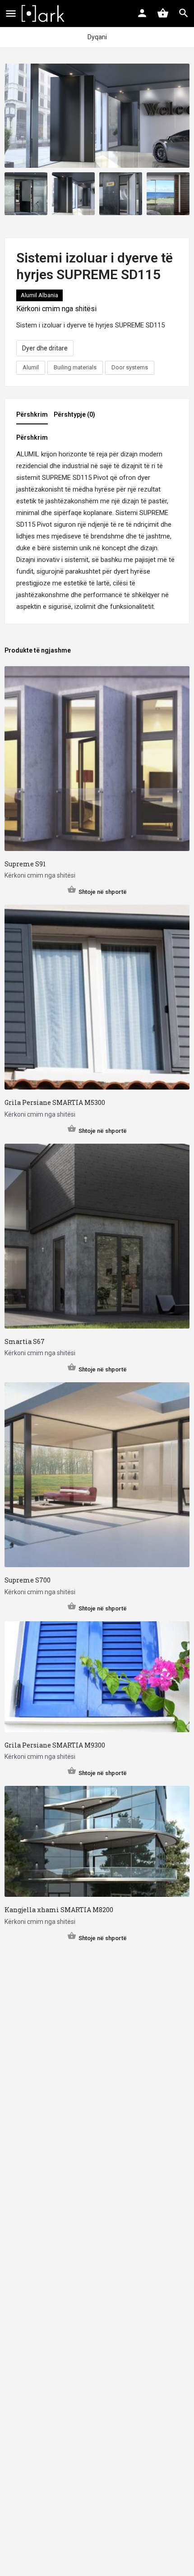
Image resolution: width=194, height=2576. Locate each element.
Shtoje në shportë (103, 892)
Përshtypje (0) (74, 414)
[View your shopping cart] (163, 13)
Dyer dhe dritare (45, 348)
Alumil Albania (39, 295)
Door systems (130, 367)
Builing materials (75, 367)
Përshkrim (32, 414)
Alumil (31, 367)
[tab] (34, 417)
